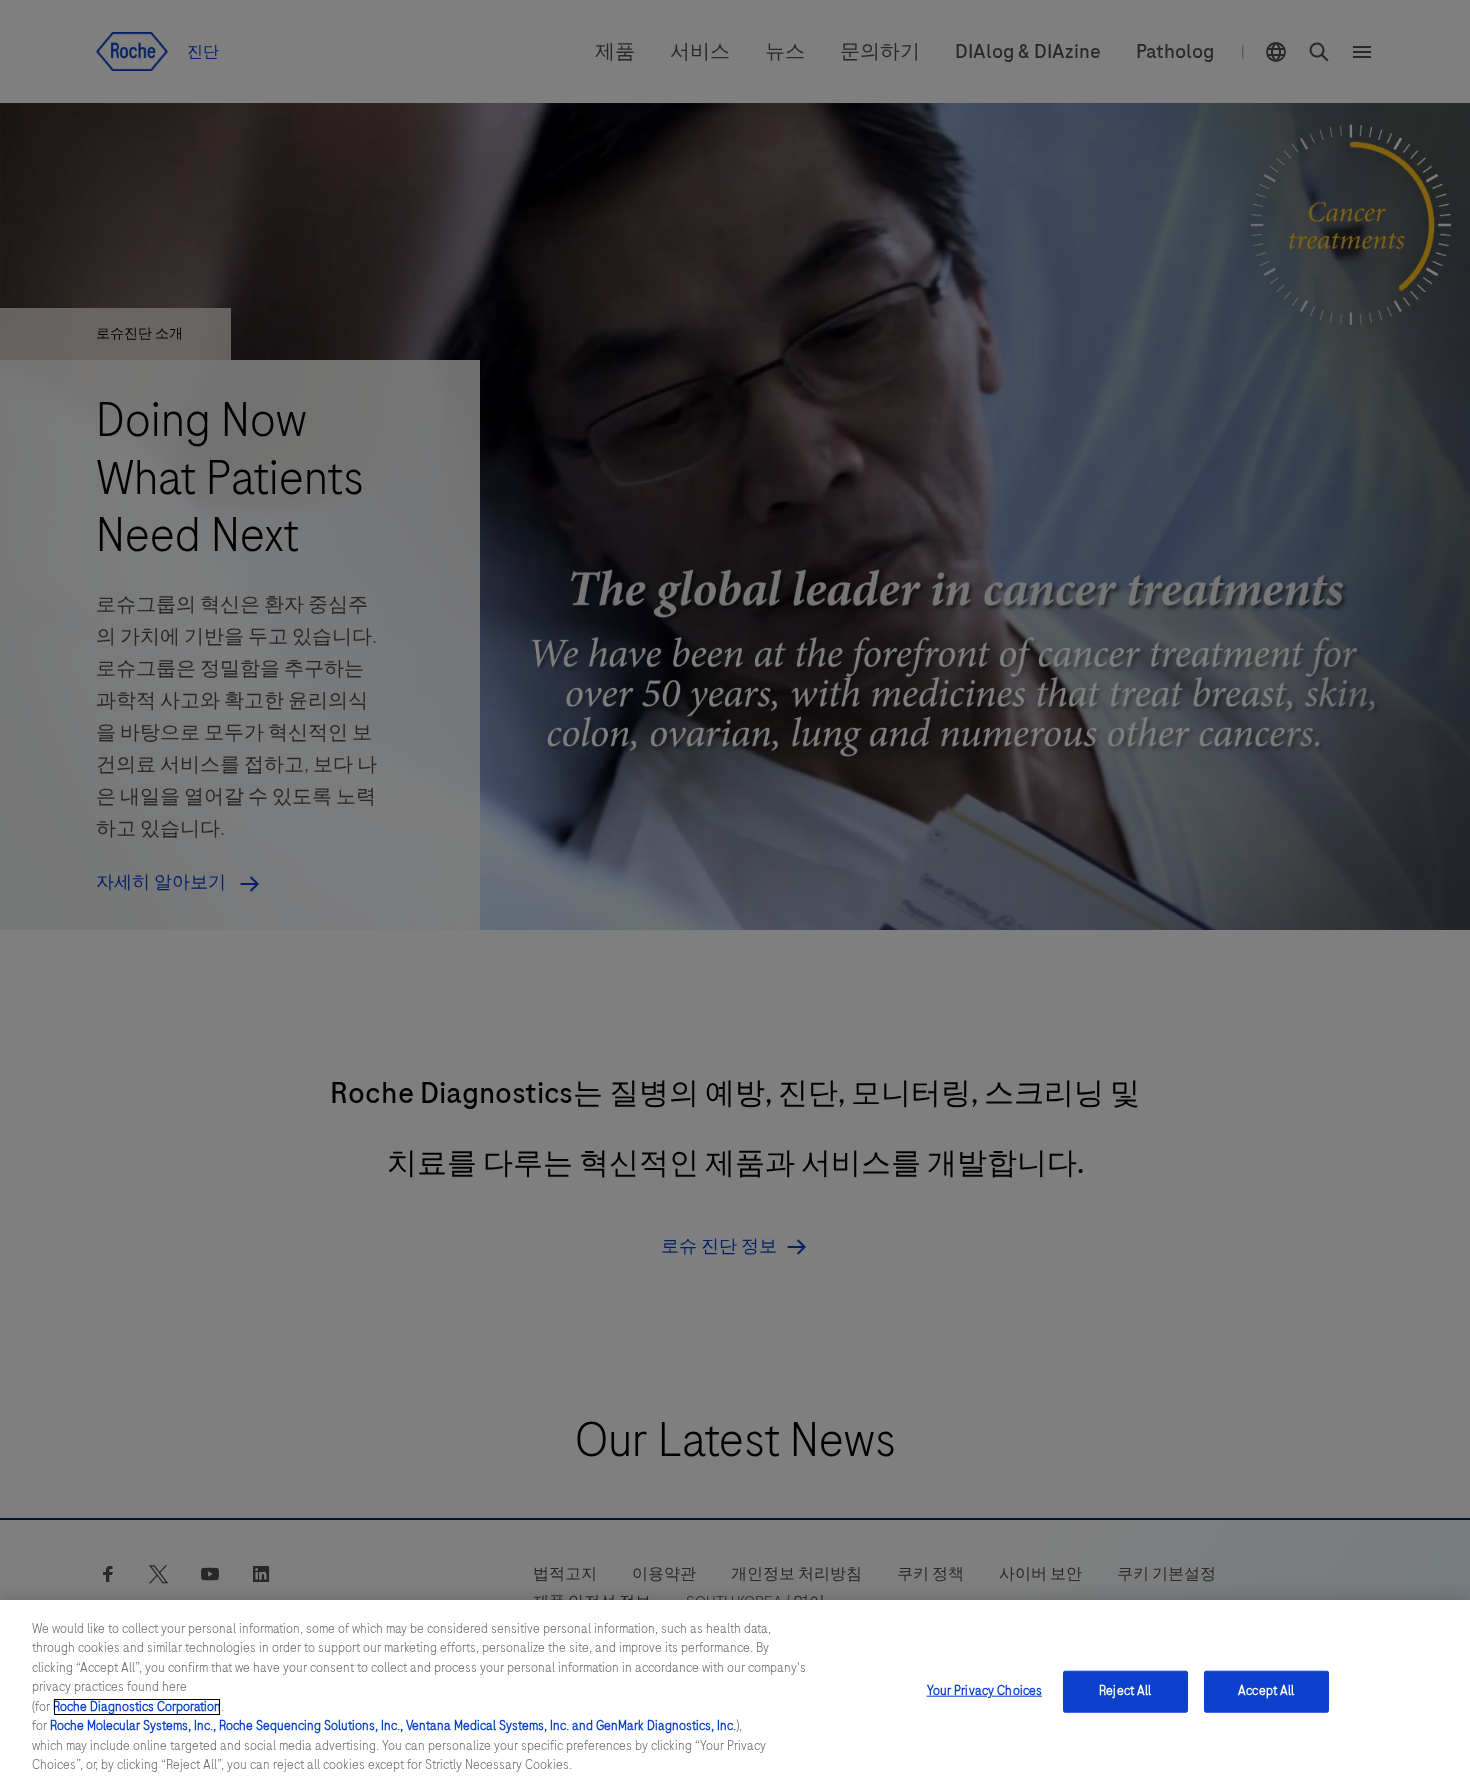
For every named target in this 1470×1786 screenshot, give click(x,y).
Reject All (1125, 1691)
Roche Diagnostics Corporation (137, 1707)
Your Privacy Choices (985, 1691)
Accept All (1266, 1691)
